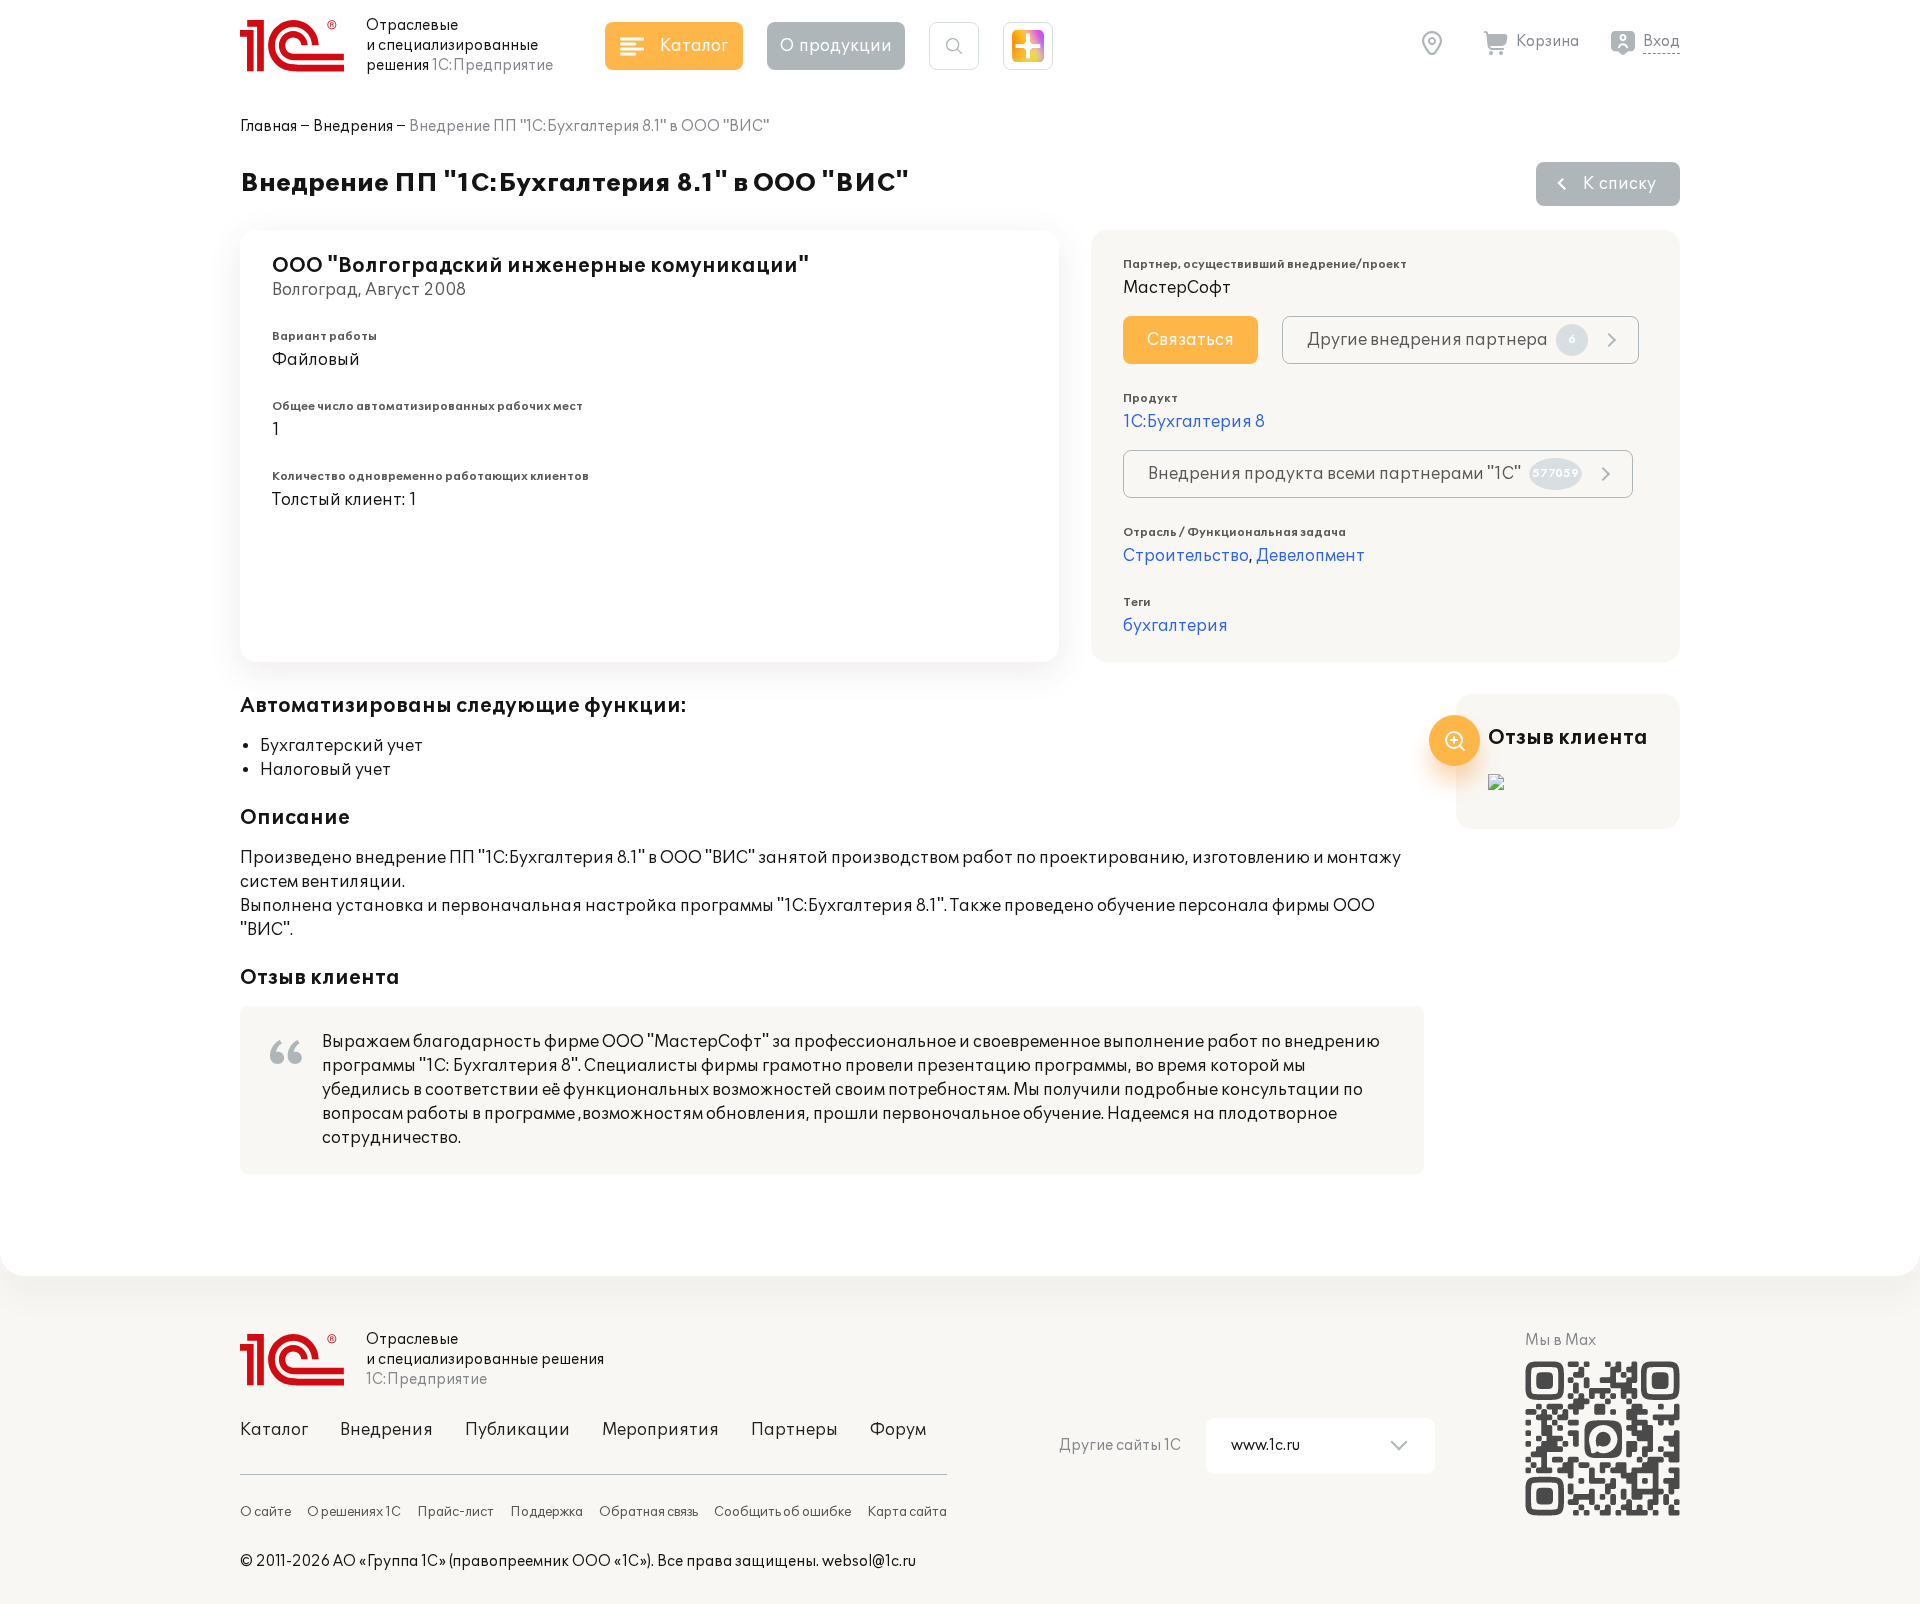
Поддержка (546, 1512)
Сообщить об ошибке (782, 1512)
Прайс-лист (455, 1512)
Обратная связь (648, 1512)
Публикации (517, 1430)
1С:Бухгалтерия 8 (1194, 422)
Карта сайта (907, 1512)
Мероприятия (660, 1430)
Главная (268, 126)
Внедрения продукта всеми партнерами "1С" (1363, 474)
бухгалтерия (1175, 626)
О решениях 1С (354, 1512)
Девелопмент (1310, 556)
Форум (898, 1430)
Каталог (274, 1430)
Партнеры (794, 1430)
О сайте (265, 1512)
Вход (1661, 41)
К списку (1619, 184)
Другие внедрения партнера (1441, 340)
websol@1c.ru (869, 1561)
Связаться (1190, 340)
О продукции (836, 46)
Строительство (1186, 556)
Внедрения (353, 126)
